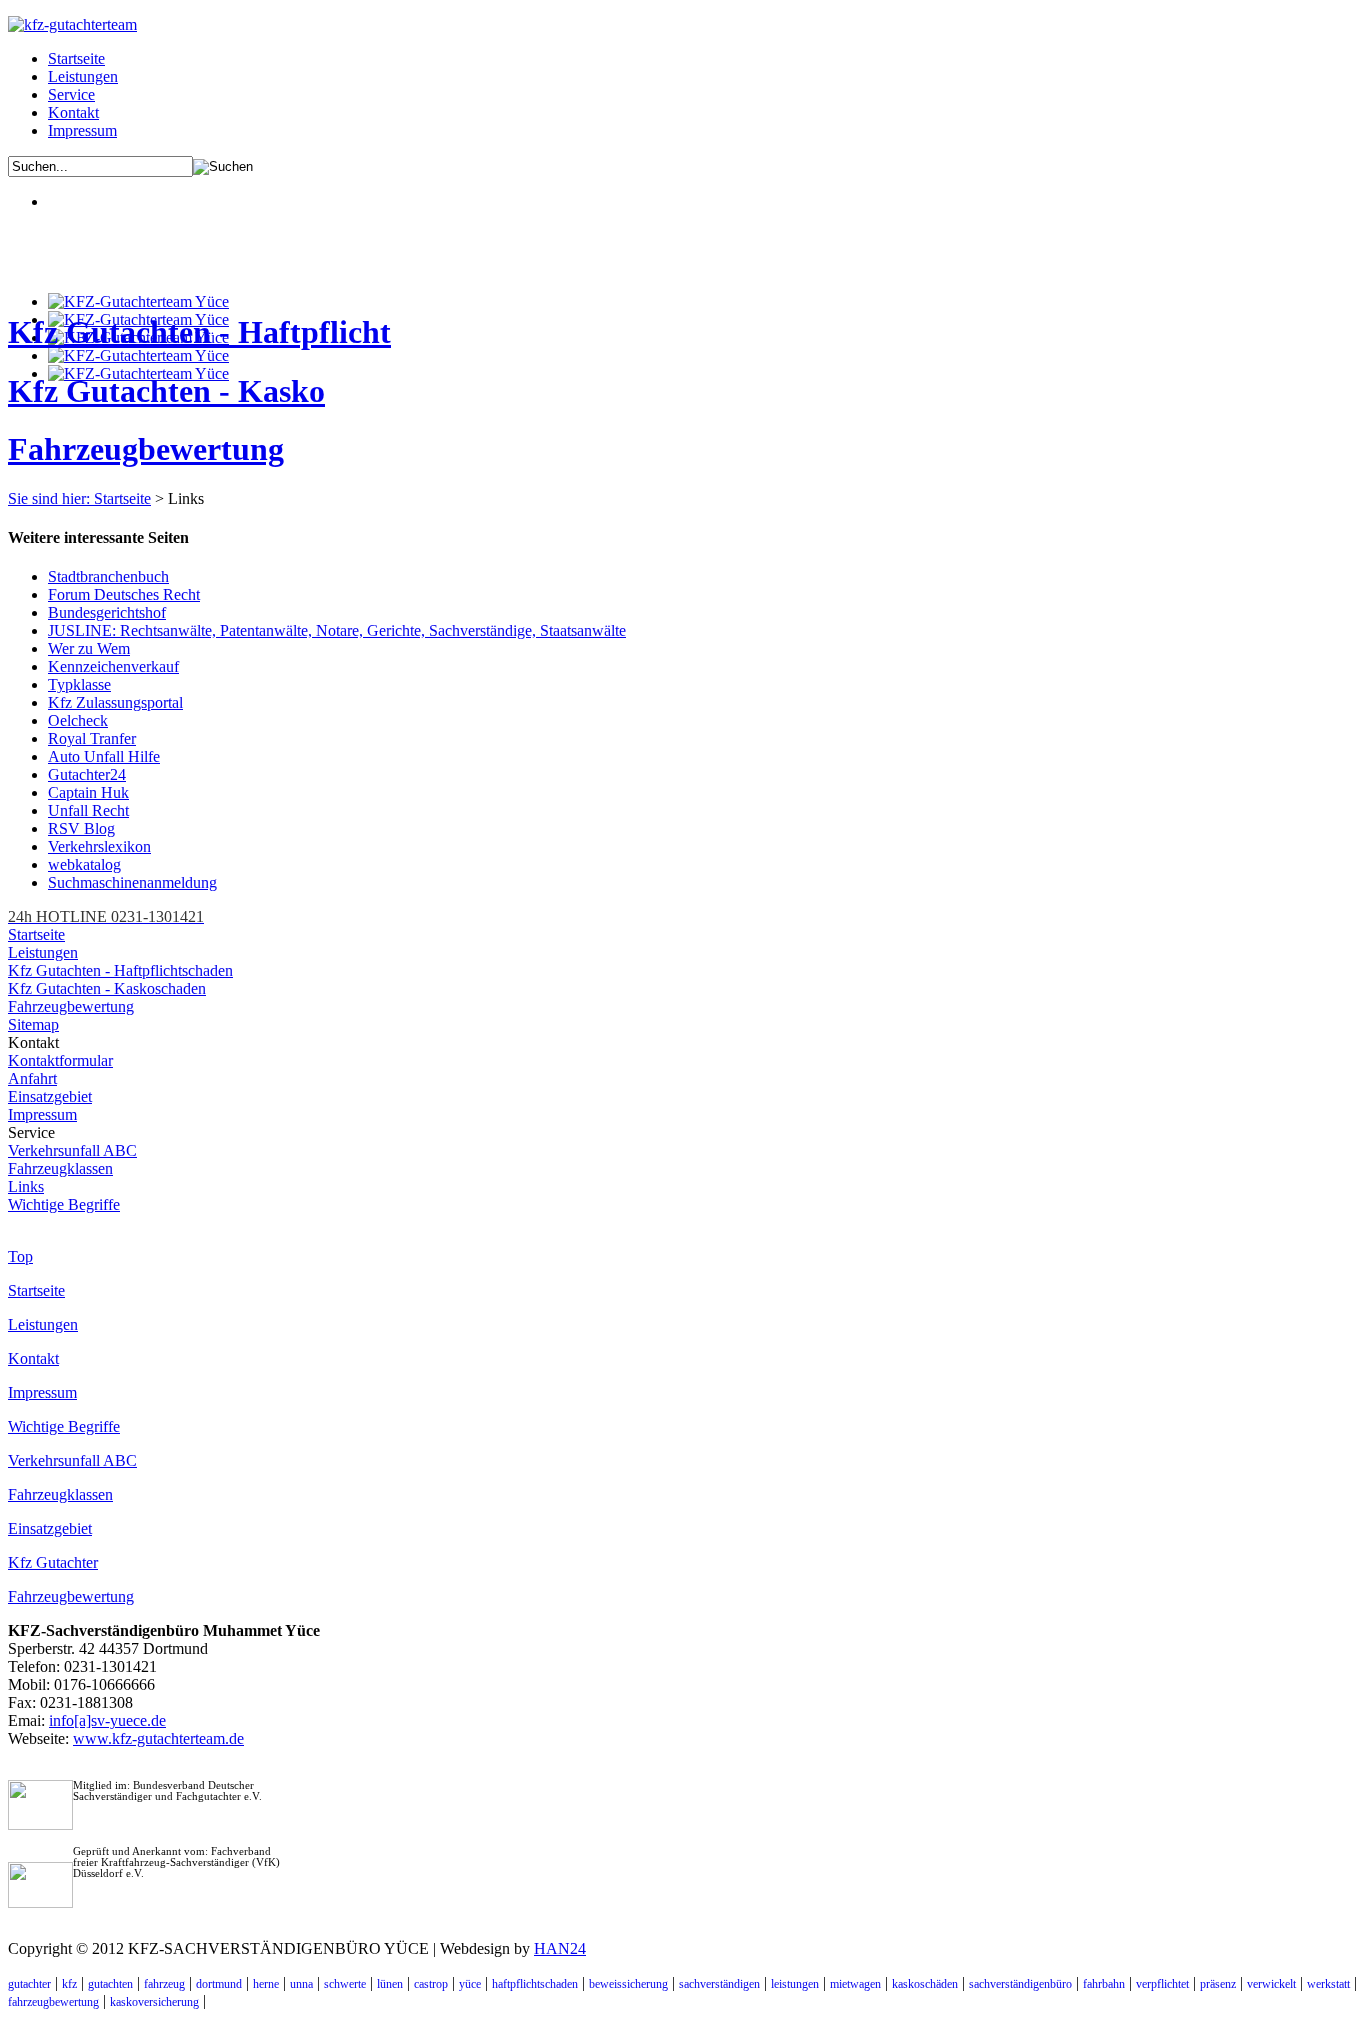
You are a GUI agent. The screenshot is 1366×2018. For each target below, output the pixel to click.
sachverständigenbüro (1020, 1984)
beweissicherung (628, 1984)
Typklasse (79, 684)
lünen (390, 1984)
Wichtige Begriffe (64, 1204)
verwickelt (1271, 1984)
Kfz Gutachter (53, 1562)
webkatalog (84, 864)
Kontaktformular (60, 1060)
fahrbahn (1104, 1984)
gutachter (29, 1984)
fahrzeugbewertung (53, 2002)
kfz (69, 1984)
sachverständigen (719, 1984)
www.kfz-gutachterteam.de (158, 1738)
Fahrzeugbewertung (146, 449)
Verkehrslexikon (99, 846)
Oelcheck (78, 720)
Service (71, 94)
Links (26, 1186)
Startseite (76, 58)
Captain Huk (88, 792)
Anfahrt (32, 1078)
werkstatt (1328, 1984)
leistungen (795, 1984)
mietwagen (855, 1984)
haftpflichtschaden (535, 1984)
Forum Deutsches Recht (124, 594)
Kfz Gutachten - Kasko (166, 391)
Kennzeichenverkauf (113, 666)
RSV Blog (81, 828)
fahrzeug (164, 1984)
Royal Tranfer (92, 738)
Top (20, 1256)
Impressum (82, 130)
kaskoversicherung (154, 2002)
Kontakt (73, 112)
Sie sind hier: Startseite (79, 498)
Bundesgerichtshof (107, 612)
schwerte (345, 1984)
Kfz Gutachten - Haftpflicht (199, 332)
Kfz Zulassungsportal (115, 702)
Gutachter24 (87, 774)
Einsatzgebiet (50, 1096)
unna (301, 1984)
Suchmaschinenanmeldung (132, 882)
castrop (431, 1984)
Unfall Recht (88, 810)
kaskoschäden (925, 1984)
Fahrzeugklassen (60, 1168)
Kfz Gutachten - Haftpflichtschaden (120, 970)
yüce (470, 1984)
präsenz (1218, 1984)
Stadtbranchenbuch (108, 576)
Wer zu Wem (89, 648)
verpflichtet (1162, 1984)
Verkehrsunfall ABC (72, 1150)
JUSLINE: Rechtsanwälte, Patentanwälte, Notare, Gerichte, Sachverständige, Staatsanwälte (337, 630)
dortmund (219, 1984)
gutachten (110, 1984)
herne (266, 1984)
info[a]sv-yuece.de (107, 1720)
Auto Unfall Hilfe (104, 756)
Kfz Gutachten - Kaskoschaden (107, 988)
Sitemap (33, 1024)
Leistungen (83, 76)
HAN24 (560, 1948)
